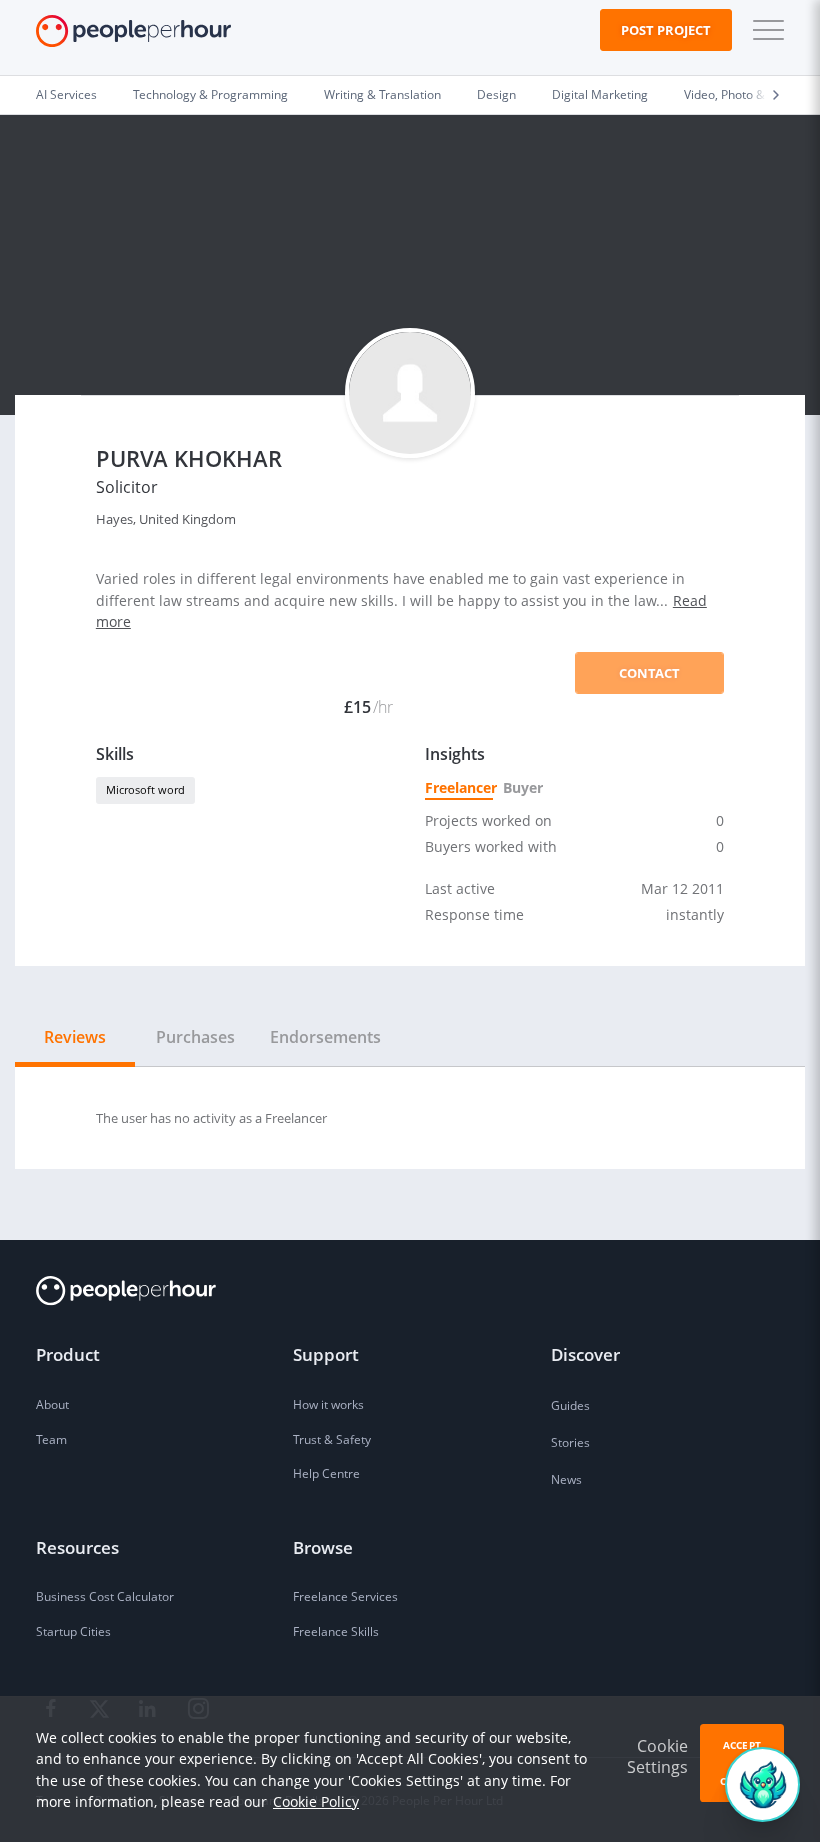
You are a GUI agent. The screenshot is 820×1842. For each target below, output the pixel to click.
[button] (764, 30)
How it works (328, 1404)
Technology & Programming (210, 94)
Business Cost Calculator (105, 1596)
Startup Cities (73, 1631)
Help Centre (326, 1473)
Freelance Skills (336, 1631)
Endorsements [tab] (325, 1037)
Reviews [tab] (75, 1037)
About (52, 1404)
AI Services (66, 94)
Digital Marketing (600, 94)
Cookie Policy (316, 1801)
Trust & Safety (332, 1439)
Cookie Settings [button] (657, 1756)
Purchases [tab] (195, 1037)
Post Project (666, 30)
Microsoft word (145, 789)
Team (51, 1439)
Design (496, 94)
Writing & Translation (382, 94)
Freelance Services (345, 1596)
